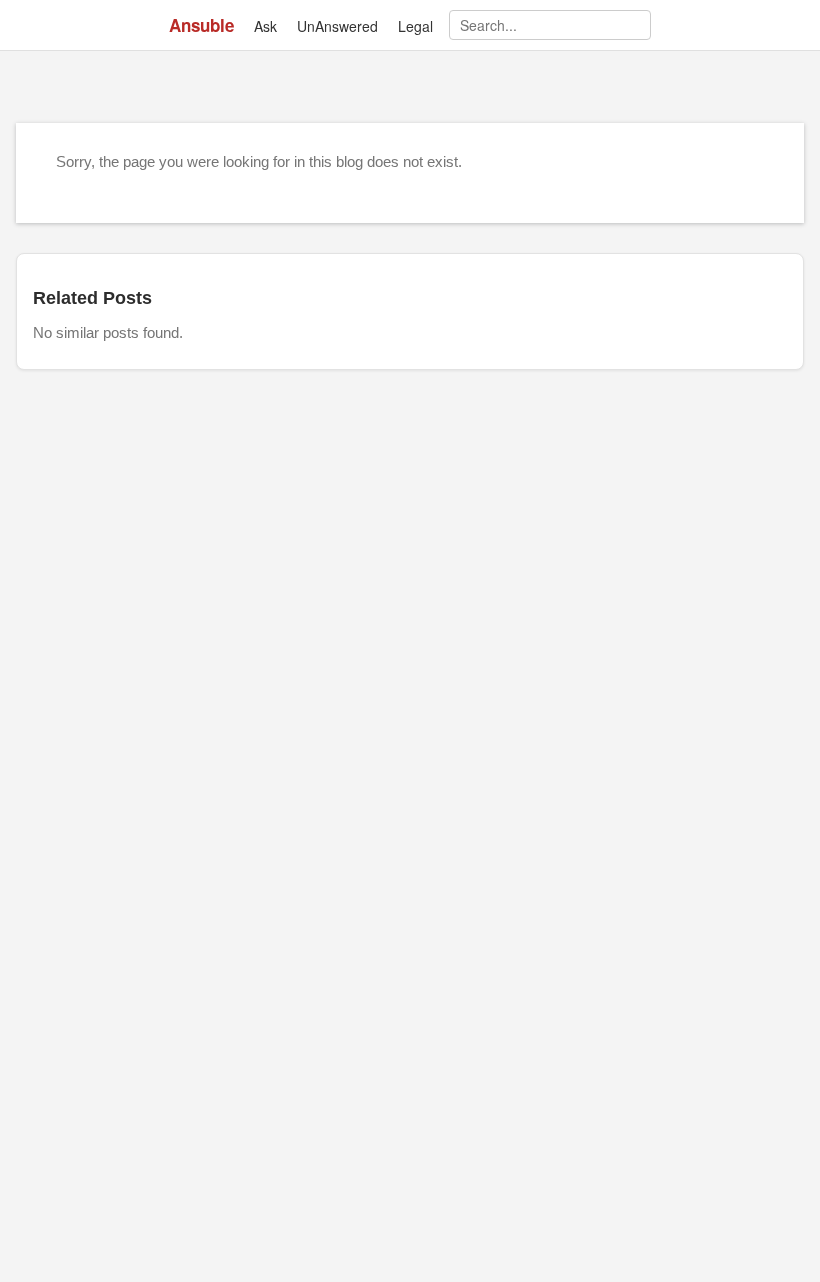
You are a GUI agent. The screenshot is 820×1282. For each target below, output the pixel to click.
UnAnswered (337, 26)
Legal (415, 26)
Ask (265, 26)
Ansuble (201, 25)
